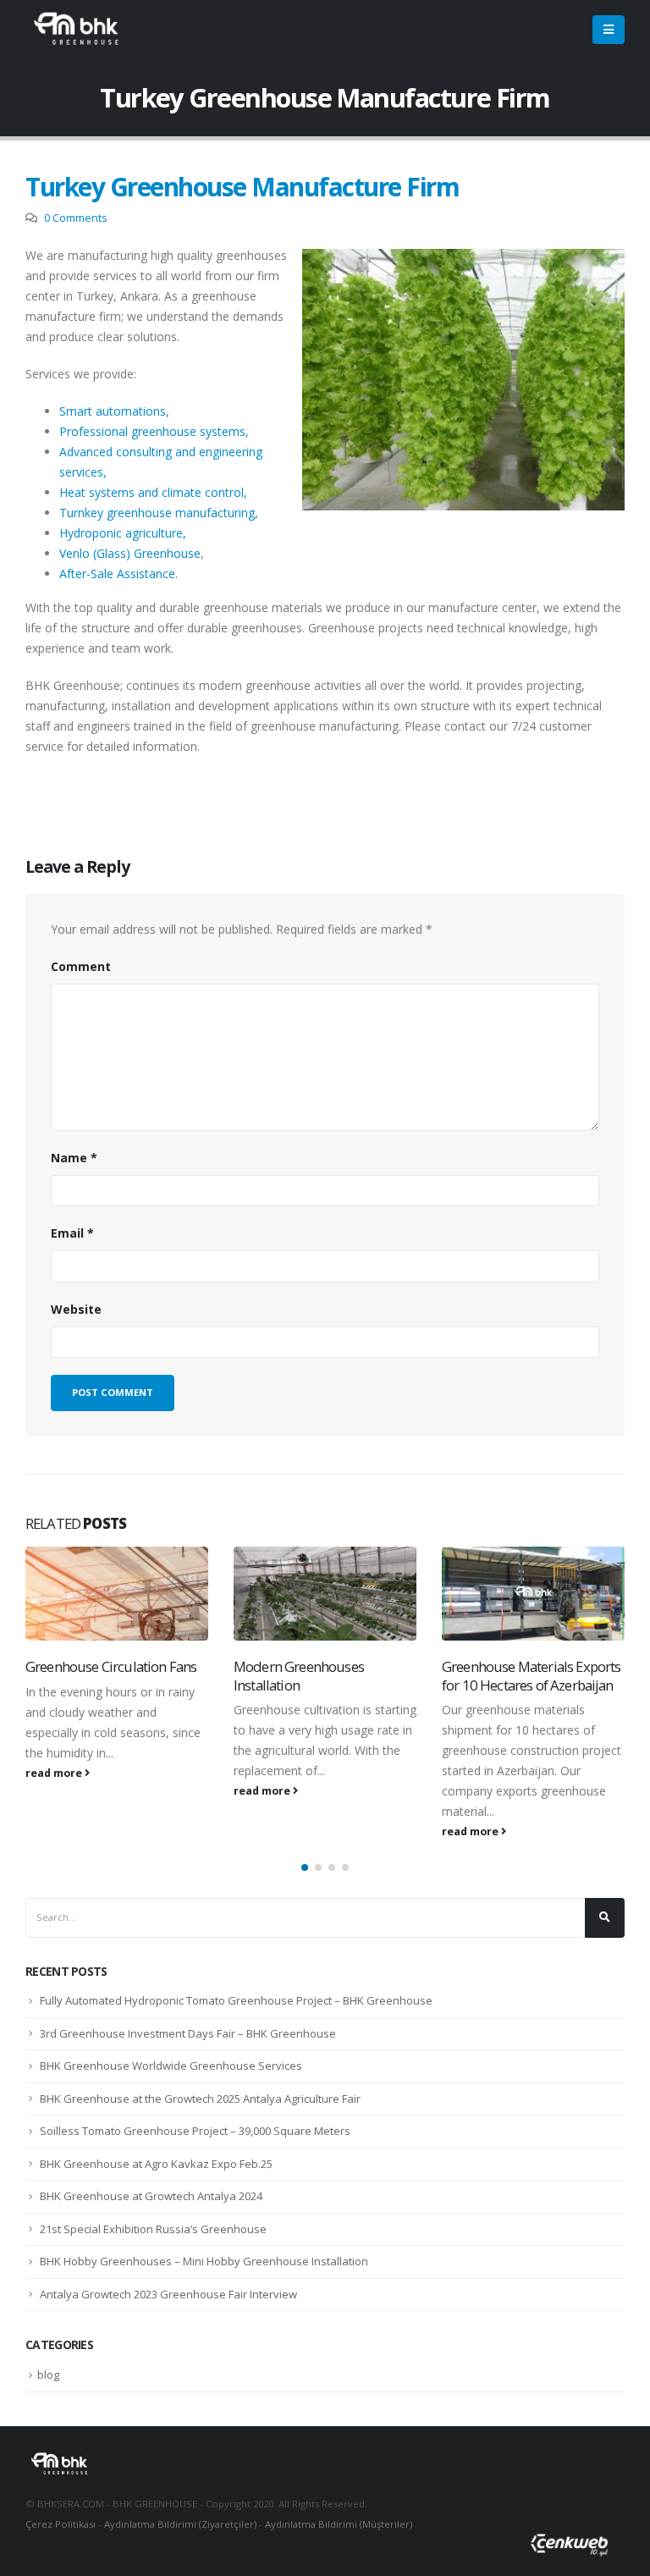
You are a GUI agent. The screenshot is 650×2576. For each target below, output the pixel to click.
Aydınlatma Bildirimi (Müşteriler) (339, 2524)
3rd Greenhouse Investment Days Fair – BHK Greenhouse (188, 2033)
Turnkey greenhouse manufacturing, (159, 513)
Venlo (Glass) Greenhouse (130, 553)
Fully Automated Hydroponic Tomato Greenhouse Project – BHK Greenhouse (236, 2000)
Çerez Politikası (61, 2524)
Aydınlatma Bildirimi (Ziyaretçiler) (180, 2524)
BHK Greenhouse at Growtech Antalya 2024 (151, 2196)
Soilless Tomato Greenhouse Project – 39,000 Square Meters (195, 2131)
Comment (81, 966)
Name (74, 1158)
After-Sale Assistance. (118, 574)
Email (72, 1233)
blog (48, 2375)
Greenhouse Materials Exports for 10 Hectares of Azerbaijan (531, 1676)
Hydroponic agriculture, (123, 533)
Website (76, 1309)
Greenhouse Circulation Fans (111, 1666)
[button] (305, 1867)
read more (55, 1773)
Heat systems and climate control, (153, 492)
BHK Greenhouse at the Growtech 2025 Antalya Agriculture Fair (200, 2099)
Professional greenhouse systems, (154, 431)
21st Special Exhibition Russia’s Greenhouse (153, 2229)
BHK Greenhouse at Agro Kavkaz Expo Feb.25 (156, 2164)
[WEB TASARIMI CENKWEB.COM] (570, 2553)
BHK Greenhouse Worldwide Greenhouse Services (171, 2066)
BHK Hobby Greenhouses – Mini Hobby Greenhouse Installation (204, 2261)
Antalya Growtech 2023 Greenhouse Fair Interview (168, 2294)
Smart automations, (114, 411)
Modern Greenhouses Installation (299, 1676)
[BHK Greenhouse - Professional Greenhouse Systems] (76, 30)
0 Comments (76, 218)
